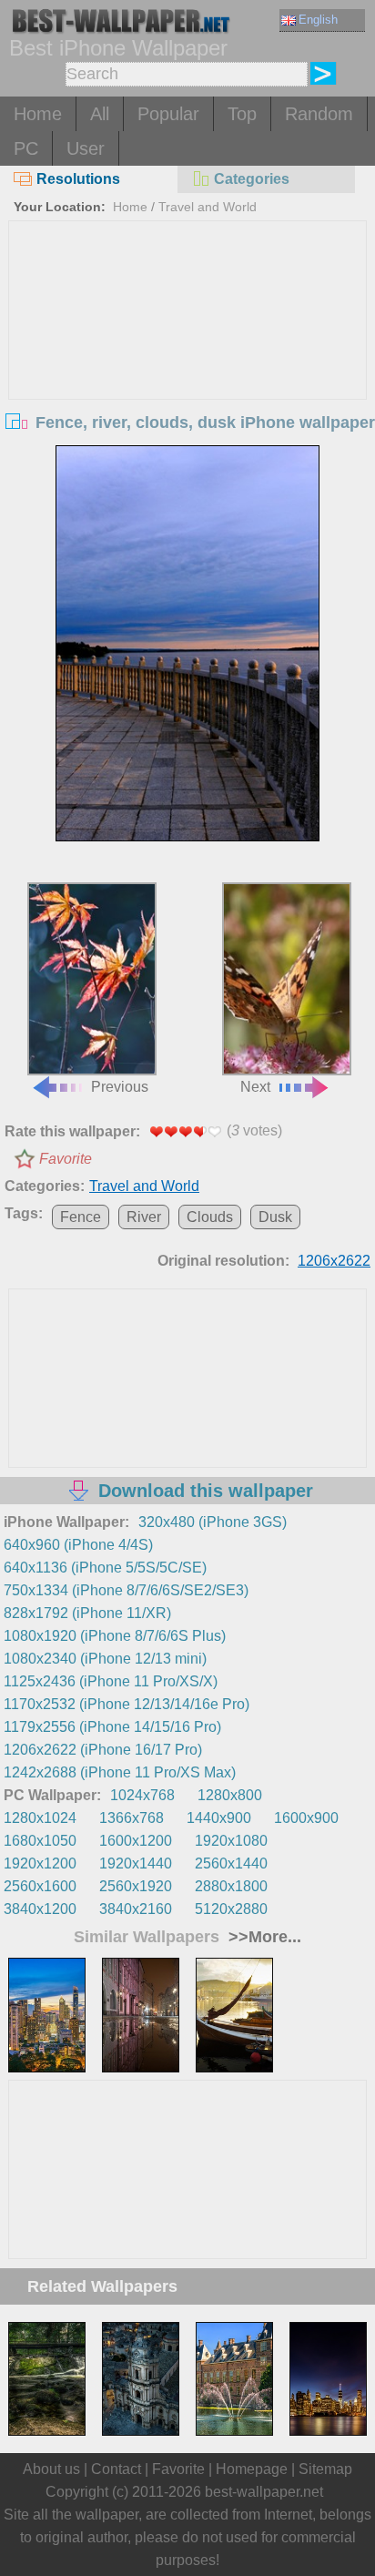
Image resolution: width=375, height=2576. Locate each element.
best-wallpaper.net (264, 2492)
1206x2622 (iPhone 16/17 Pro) (103, 1750)
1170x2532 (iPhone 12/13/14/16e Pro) (127, 1704)
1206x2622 (334, 1261)
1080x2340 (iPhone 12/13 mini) (105, 1659)
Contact (116, 2469)
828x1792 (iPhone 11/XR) (87, 1613)
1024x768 (142, 1795)
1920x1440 (136, 1863)
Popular (168, 114)
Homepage (252, 2469)
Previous (120, 1087)
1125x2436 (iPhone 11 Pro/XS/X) (111, 1681)
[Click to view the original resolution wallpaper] (187, 643)
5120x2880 (231, 1909)
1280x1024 (40, 1818)
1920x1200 (40, 1863)
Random (319, 114)
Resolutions (78, 179)
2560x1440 (231, 1863)
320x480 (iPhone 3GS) (213, 1522)
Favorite (66, 1159)
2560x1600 (40, 1886)
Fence (81, 1217)
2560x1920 (136, 1886)
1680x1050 (40, 1841)
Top (242, 114)
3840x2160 (136, 1909)
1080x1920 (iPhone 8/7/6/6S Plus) (115, 1636)
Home (38, 114)
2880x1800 (231, 1886)
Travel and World (208, 207)
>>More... (263, 1937)
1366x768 (132, 1818)
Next (255, 1087)
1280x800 (230, 1795)
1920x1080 (231, 1841)
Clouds (210, 1217)
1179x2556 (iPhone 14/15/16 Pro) (112, 1727)
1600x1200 (136, 1841)
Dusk (275, 1217)
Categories (252, 179)
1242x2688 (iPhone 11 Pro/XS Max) (120, 1772)
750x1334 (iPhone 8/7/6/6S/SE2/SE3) (126, 1590)
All (100, 114)
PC (26, 148)
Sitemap (325, 2469)
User (86, 148)
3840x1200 (40, 1909)
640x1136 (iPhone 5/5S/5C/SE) (105, 1568)
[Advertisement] (187, 358)
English (318, 20)
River (144, 1217)
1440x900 (219, 1818)
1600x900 (306, 1818)
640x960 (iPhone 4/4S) (78, 1545)
